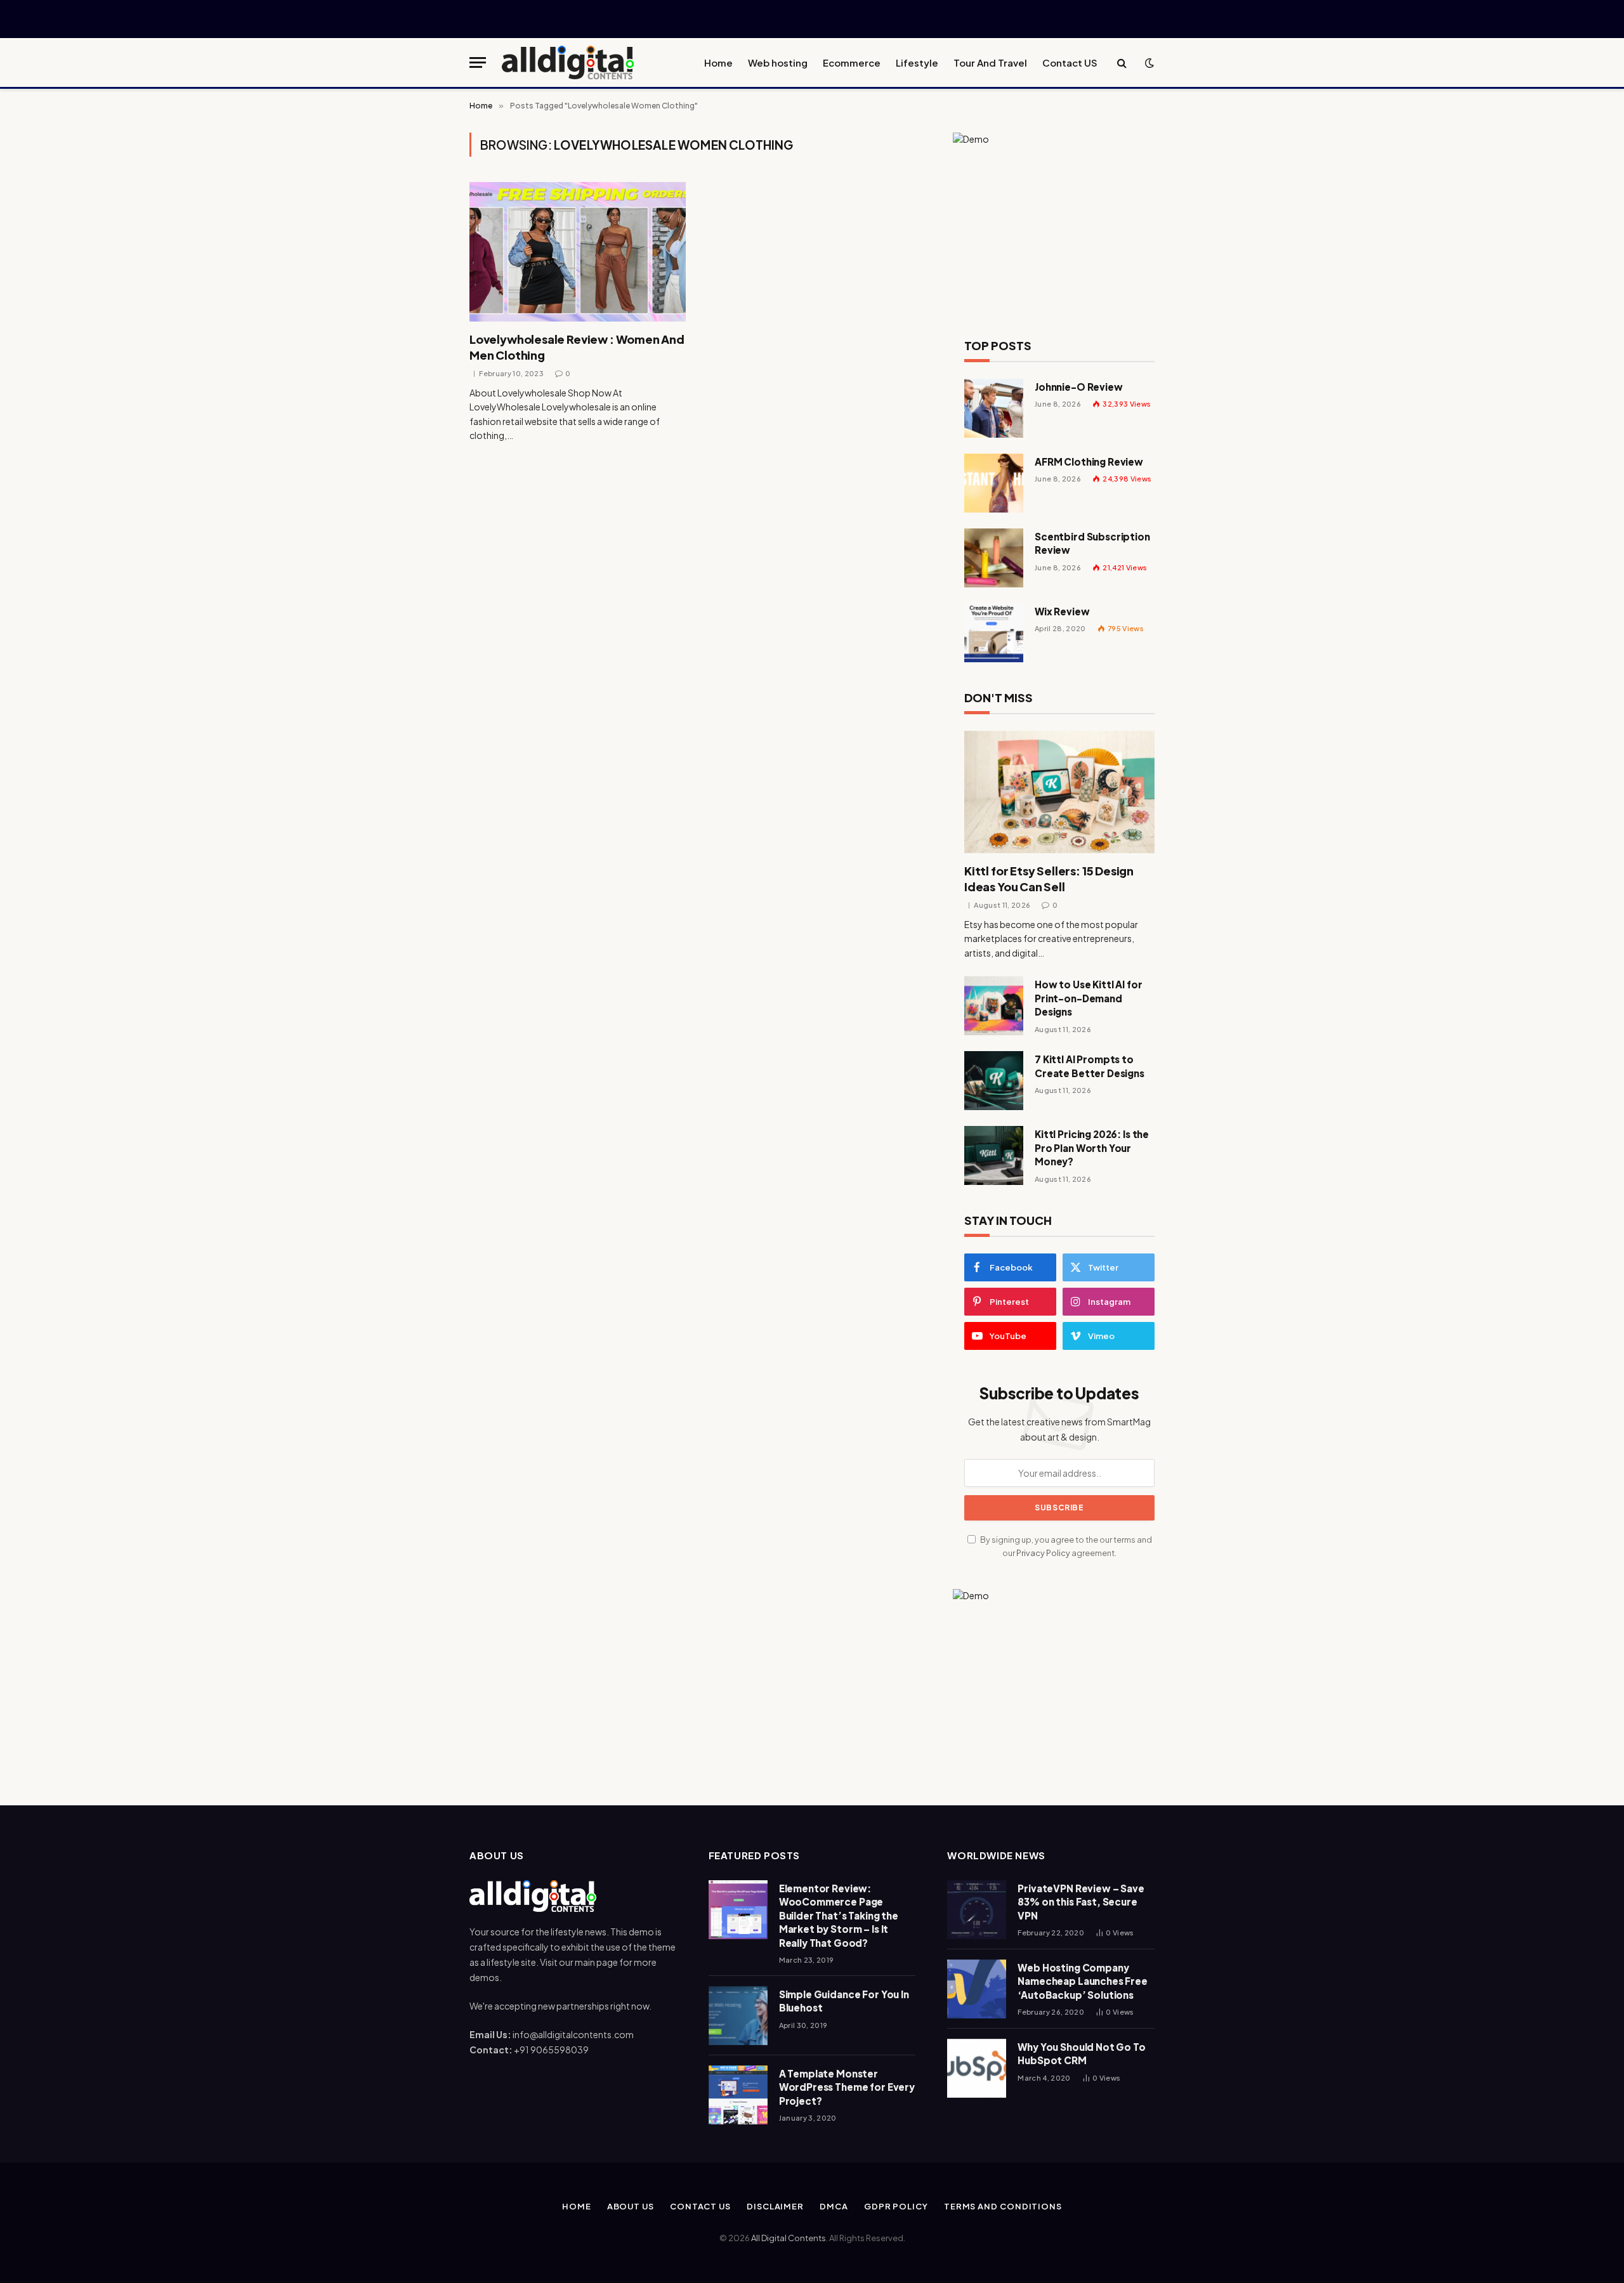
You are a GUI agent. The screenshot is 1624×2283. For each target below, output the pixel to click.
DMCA (834, 2206)
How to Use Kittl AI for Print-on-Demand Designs (1089, 998)
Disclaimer (775, 2206)
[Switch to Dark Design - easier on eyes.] (1148, 63)
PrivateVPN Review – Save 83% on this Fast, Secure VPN (1081, 1902)
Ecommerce (852, 62)
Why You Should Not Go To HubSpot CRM (1081, 2053)
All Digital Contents (789, 2238)
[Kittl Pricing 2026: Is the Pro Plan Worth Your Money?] (994, 1155)
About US (631, 2206)
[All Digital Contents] (568, 62)
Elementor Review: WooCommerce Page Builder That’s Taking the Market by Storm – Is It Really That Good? (839, 1915)
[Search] (1122, 62)
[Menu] (478, 62)
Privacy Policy (1043, 1553)
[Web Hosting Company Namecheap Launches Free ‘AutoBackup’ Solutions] (977, 1989)
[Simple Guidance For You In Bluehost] (738, 2016)
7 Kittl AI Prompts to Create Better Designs (1090, 1066)
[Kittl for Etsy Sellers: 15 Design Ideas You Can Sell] (1059, 792)
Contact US (1070, 62)
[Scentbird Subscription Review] (994, 558)
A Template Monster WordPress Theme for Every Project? (847, 2087)
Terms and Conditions (1003, 2206)
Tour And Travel (990, 62)
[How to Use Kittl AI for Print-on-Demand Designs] (994, 1006)
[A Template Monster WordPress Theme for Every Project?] (738, 2095)
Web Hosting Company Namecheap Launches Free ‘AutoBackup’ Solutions (1083, 1981)
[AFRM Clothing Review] (994, 483)
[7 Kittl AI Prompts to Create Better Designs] (994, 1081)
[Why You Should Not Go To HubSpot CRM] (977, 2068)
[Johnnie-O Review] (994, 408)
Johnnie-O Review (1079, 387)
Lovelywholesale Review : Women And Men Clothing (577, 347)
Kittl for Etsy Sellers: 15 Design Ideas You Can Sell (1049, 878)
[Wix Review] (994, 633)
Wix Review (1062, 611)
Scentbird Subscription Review (1092, 543)
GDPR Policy (896, 2206)
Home (718, 62)
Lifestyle (917, 62)
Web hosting (778, 62)
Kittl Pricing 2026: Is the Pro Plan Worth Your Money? (1092, 1148)
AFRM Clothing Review (1089, 461)
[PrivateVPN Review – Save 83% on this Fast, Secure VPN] (977, 1910)
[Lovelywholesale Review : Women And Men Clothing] (578, 252)
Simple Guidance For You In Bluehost (844, 2001)
